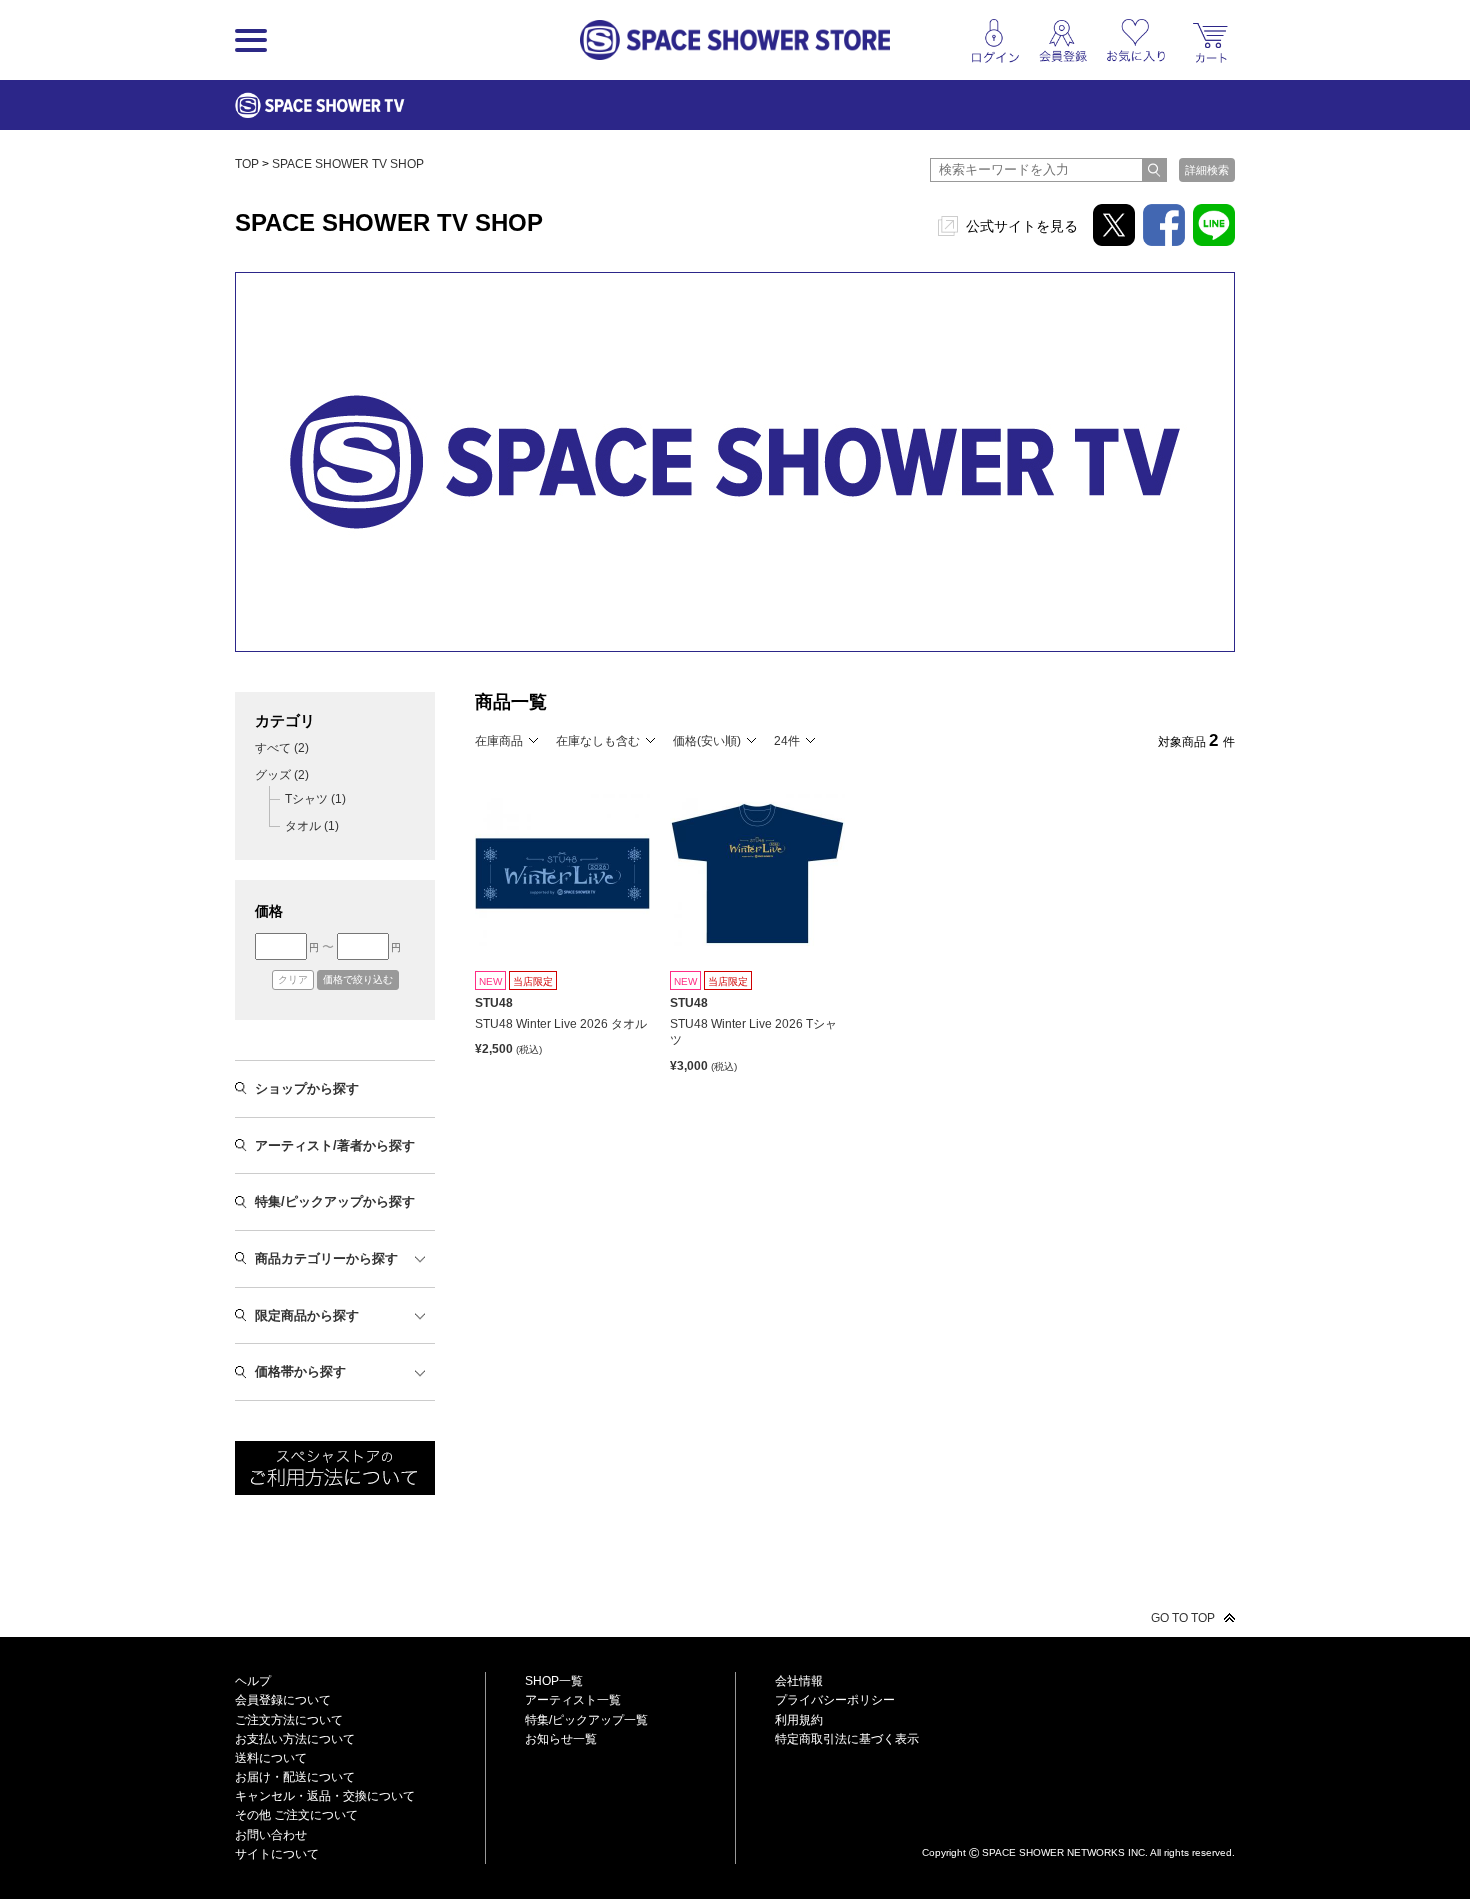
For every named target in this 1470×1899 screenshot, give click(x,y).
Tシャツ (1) (315, 799)
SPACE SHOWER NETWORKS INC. (1065, 1851)
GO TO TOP (1183, 1618)
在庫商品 (499, 741)
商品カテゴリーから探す (326, 1258)
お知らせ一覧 (561, 1739)
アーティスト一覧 (573, 1700)
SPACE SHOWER (1078, 1819)
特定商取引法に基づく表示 (847, 1739)
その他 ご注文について (296, 1815)
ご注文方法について (289, 1720)
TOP (247, 164)
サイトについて (277, 1854)
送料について (271, 1758)
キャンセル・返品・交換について (325, 1796)
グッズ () (282, 775)
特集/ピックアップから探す (335, 1201)
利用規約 (799, 1720)
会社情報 (799, 1681)
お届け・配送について (295, 1777)
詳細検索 (1207, 170)
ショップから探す (307, 1088)
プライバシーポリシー (835, 1700)
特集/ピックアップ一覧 (586, 1720)
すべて (282, 748)
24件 (787, 741)
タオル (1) (312, 826)
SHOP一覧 (554, 1681)
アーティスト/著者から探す (335, 1145)
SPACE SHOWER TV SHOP (348, 164)
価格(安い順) (707, 741)
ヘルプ (253, 1681)
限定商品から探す (307, 1315)
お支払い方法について (295, 1739)
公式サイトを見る (1022, 226)
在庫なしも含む (598, 741)
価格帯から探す (300, 1371)
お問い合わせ (271, 1835)
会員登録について (283, 1700)
